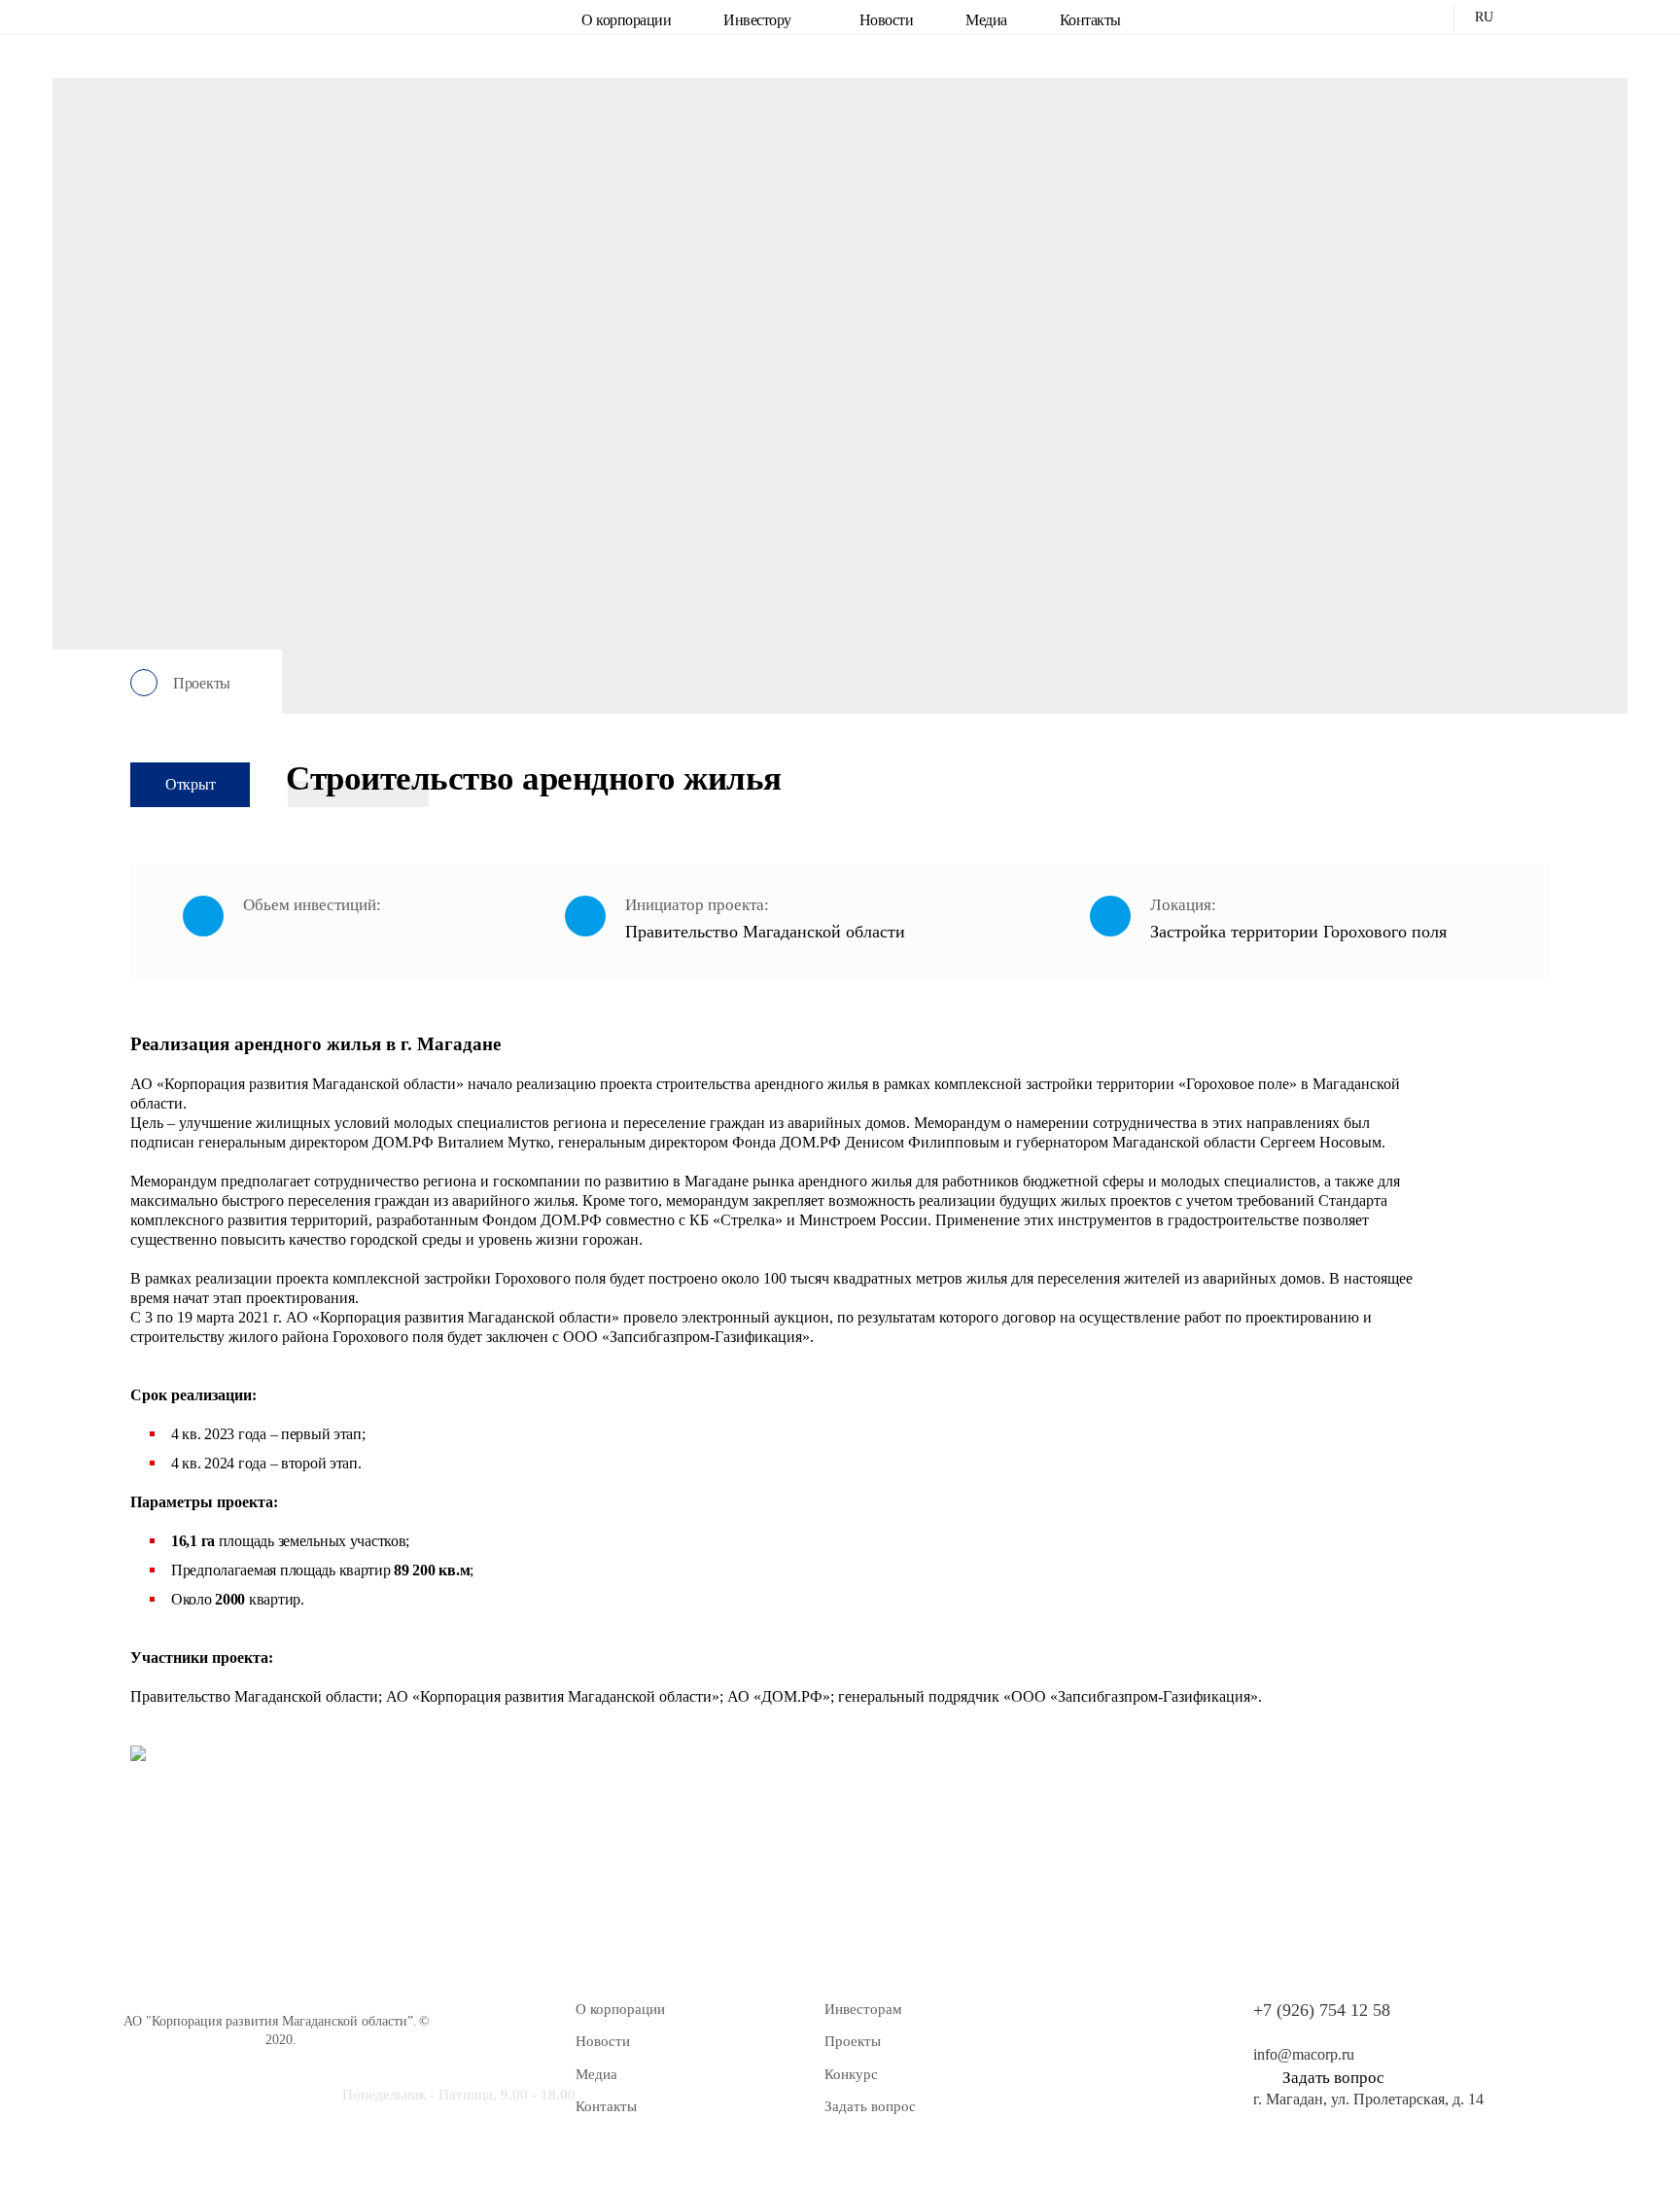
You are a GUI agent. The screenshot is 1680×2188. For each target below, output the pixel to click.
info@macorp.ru (1304, 2054)
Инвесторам (863, 2009)
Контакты (1090, 20)
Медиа (986, 20)
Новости (887, 20)
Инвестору (757, 20)
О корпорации (626, 20)
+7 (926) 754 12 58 (1322, 2010)
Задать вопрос (870, 2106)
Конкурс (851, 2074)
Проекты (853, 2041)
